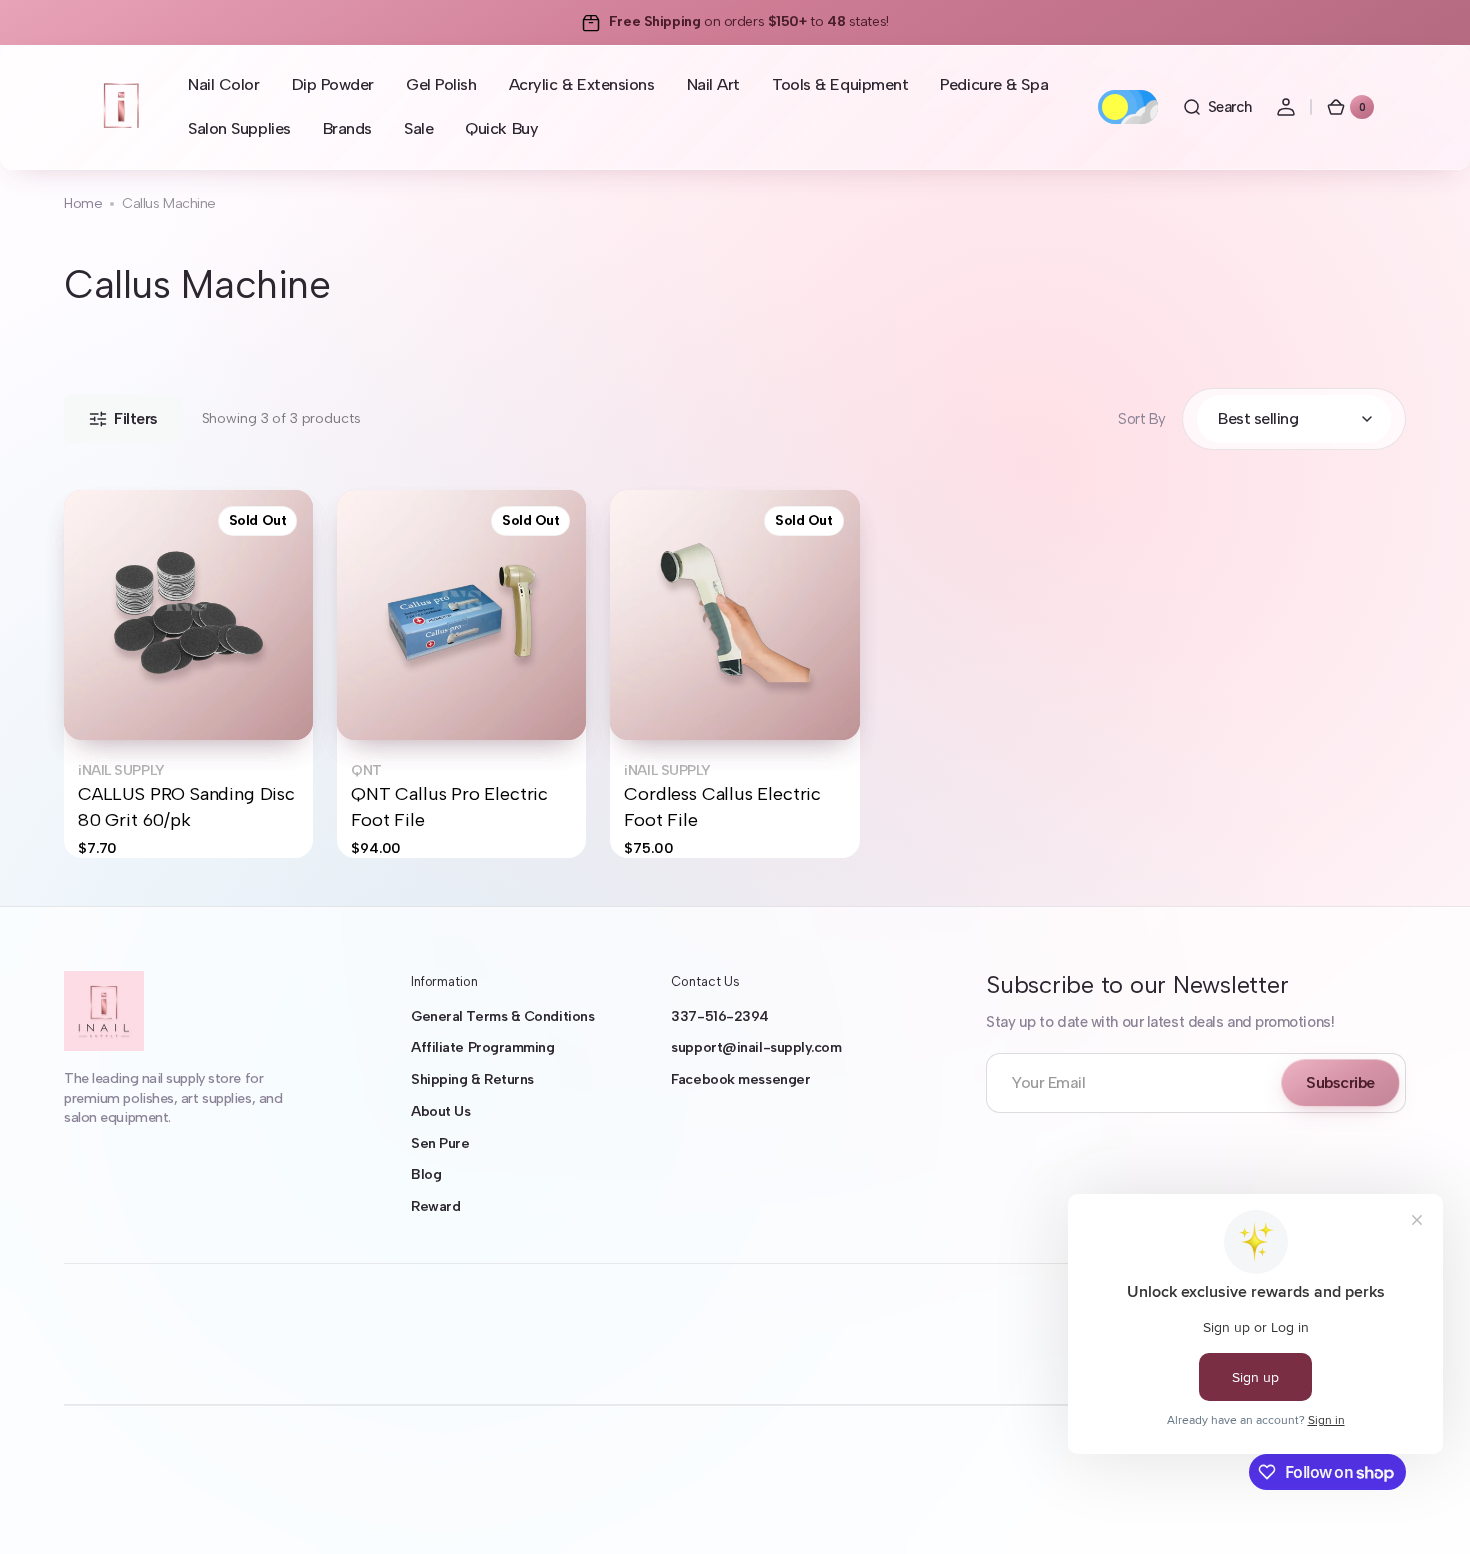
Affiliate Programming (483, 1047)
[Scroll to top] (1426, 1510)
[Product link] (188, 674)
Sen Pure (440, 1143)
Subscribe (1340, 1082)
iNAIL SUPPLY (121, 770)
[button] (1217, 107)
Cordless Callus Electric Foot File (722, 806)
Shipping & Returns (472, 1079)
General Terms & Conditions (502, 1016)
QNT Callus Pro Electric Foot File (449, 806)
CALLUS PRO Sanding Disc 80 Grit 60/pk (186, 806)
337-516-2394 (720, 1016)
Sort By (1142, 419)
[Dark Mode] (1128, 107)
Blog (426, 1174)
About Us (440, 1111)
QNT (366, 770)
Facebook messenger (740, 1079)
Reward (435, 1206)
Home (83, 203)
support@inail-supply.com (756, 1047)
